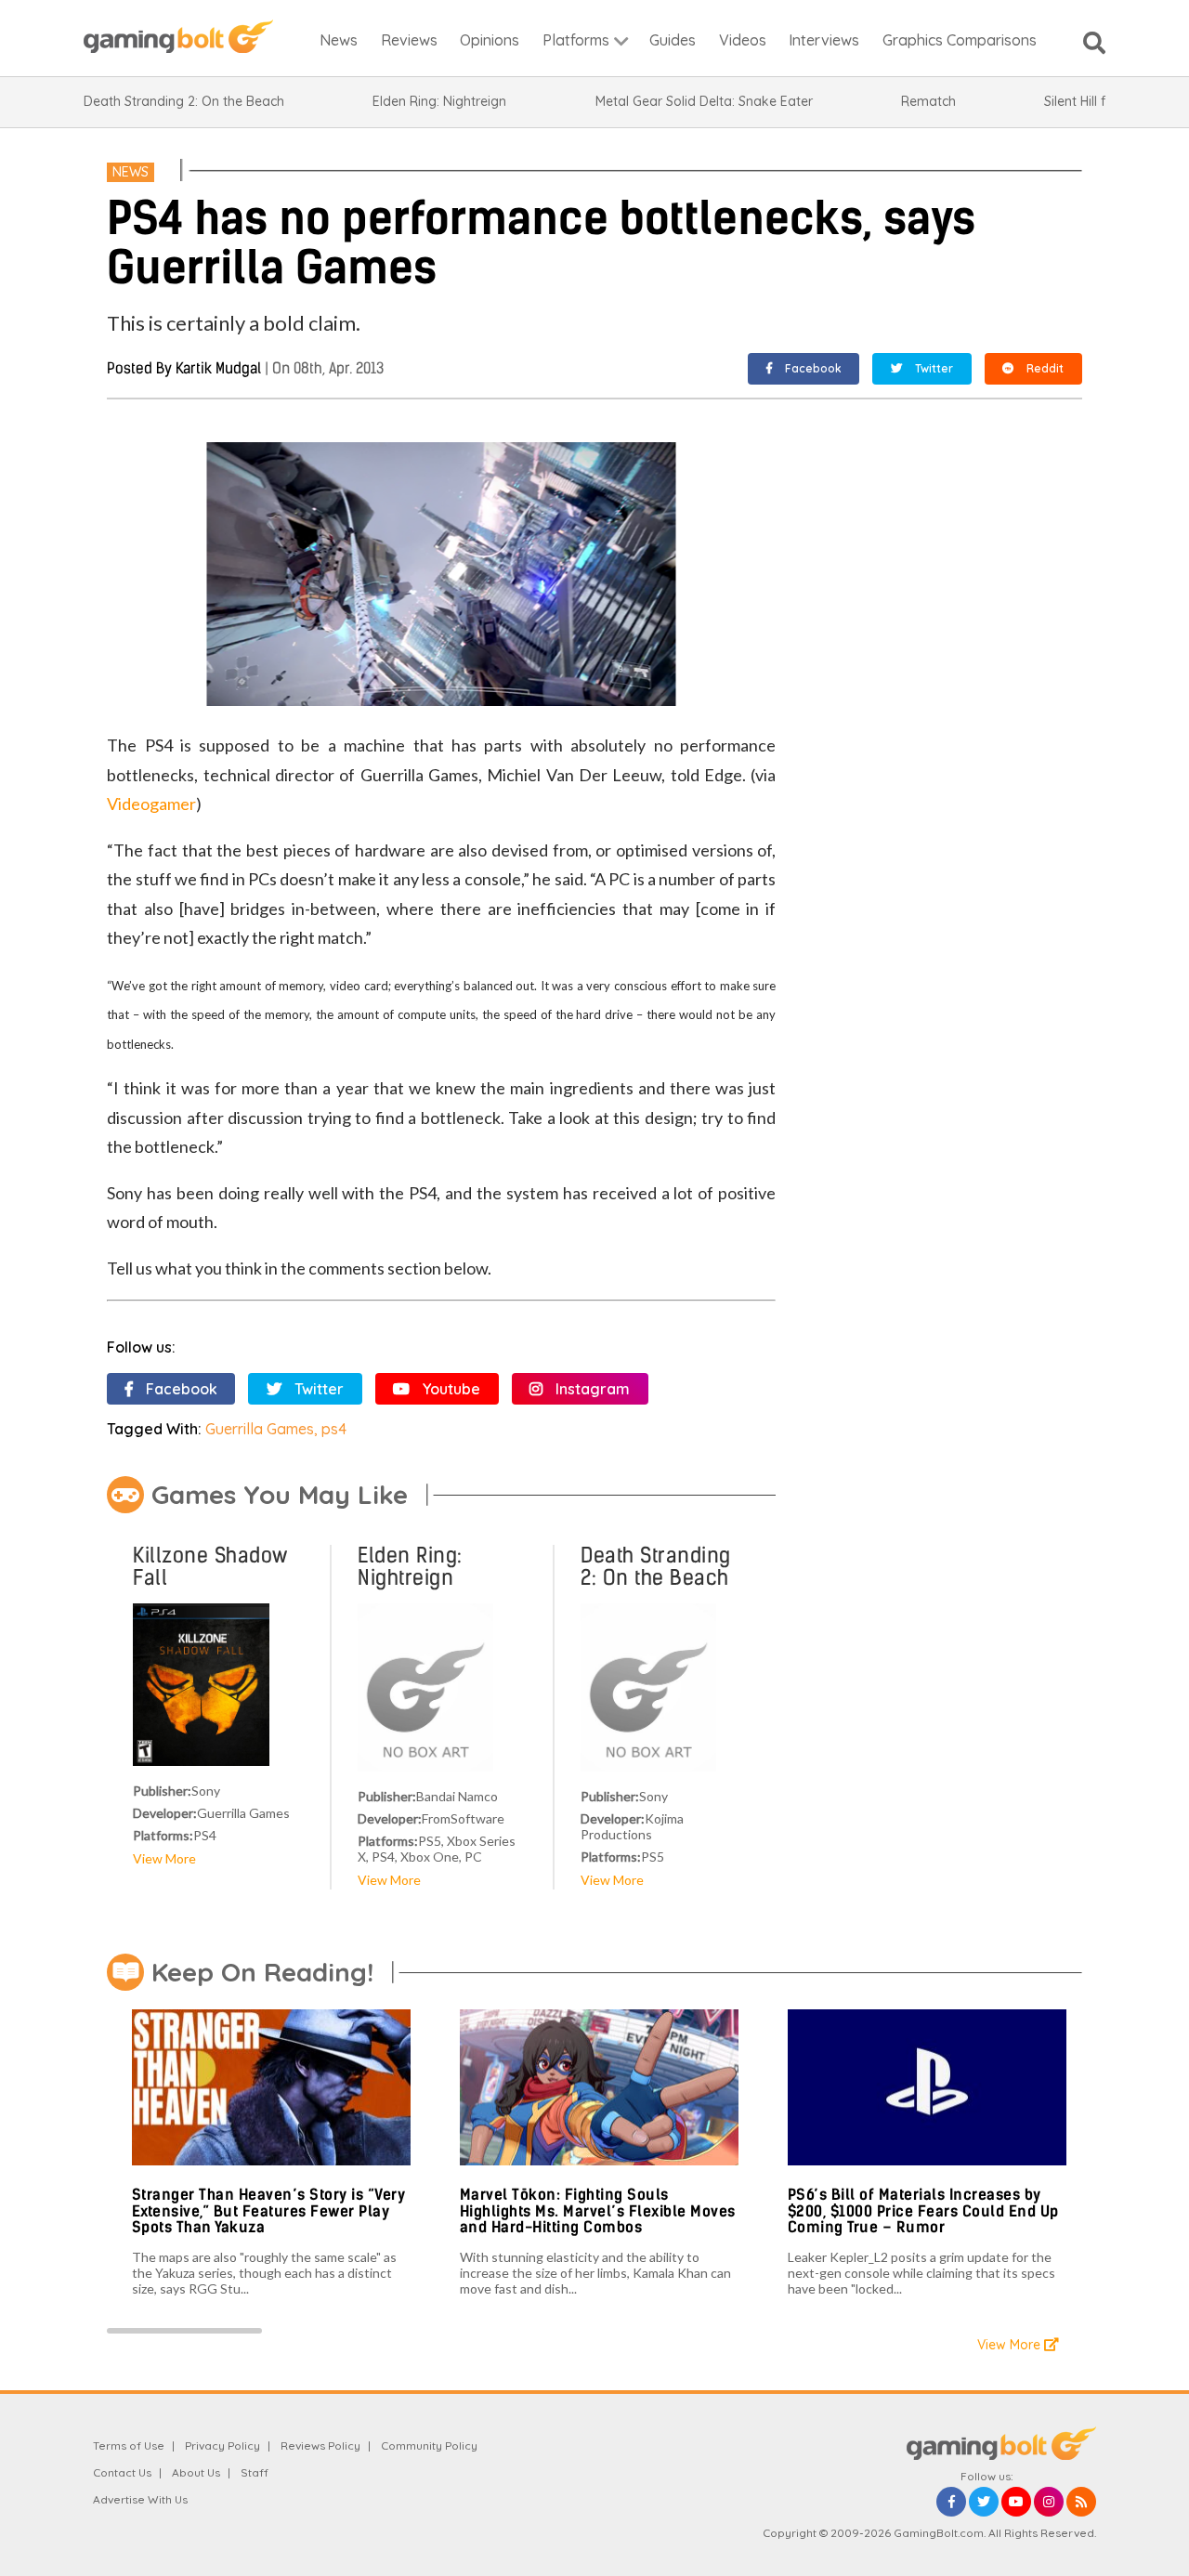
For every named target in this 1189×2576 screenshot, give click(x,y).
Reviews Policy (320, 2445)
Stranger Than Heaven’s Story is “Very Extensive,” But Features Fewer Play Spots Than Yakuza (269, 2211)
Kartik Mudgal (218, 368)
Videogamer (151, 804)
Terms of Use (129, 2445)
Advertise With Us (140, 2499)
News (131, 172)
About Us (196, 2472)
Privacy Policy (222, 2445)
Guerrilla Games (260, 1429)
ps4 (334, 1429)
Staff (255, 2472)
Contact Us (122, 2472)
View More (164, 1858)
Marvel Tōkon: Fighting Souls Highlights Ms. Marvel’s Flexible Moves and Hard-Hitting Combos (598, 2211)
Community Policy (429, 2445)
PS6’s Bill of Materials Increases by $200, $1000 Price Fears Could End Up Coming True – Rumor (923, 2211)
